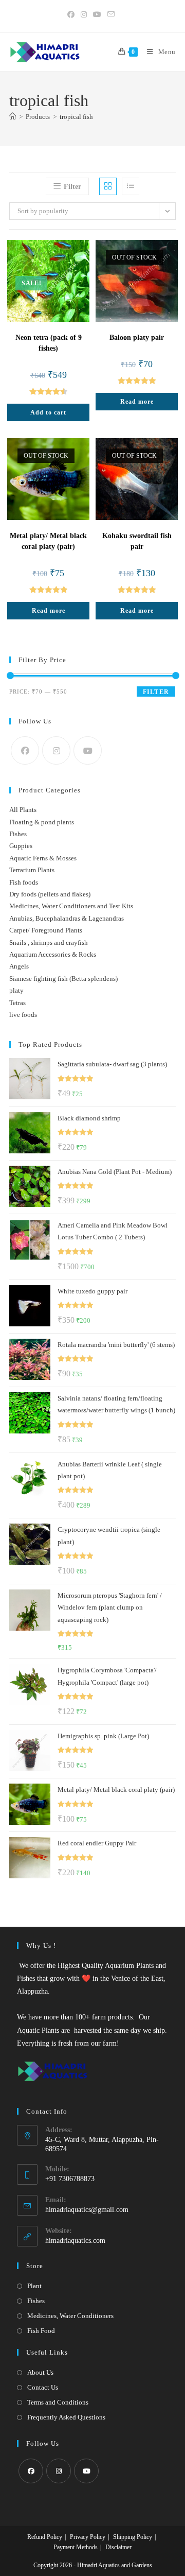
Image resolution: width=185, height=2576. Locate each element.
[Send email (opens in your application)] (111, 15)
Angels (19, 966)
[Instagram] (56, 750)
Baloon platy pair (137, 338)
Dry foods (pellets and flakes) (50, 894)
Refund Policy (45, 2537)
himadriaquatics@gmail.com (87, 2210)
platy (16, 990)
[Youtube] (88, 750)
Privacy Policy (88, 2537)
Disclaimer (118, 2547)
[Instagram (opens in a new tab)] (84, 15)
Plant (34, 2286)
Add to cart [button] (48, 412)
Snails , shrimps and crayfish (49, 943)
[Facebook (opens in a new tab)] (72, 15)
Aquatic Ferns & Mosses (43, 858)
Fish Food (41, 2331)
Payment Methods (76, 2547)
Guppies (21, 846)
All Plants (23, 810)
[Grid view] (108, 186)
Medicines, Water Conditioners (70, 2316)
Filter (156, 692)
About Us (40, 2372)
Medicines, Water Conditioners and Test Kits (71, 906)
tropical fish (76, 117)
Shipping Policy (133, 2537)
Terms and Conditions (58, 2402)
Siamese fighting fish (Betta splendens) (63, 979)
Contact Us (43, 2387)
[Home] (13, 117)
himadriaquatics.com (75, 2241)
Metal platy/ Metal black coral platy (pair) (48, 541)
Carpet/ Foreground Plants (46, 930)
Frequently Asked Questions (66, 2417)
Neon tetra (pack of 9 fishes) (49, 343)
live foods (23, 1015)
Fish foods (24, 882)
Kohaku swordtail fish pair (137, 541)
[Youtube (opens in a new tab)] (97, 15)
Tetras (17, 1003)
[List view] (131, 186)
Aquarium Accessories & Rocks (53, 954)
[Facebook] (25, 750)
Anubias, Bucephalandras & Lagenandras (67, 918)
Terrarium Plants (32, 870)
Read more (137, 402)
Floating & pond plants (42, 822)
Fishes (18, 834)
